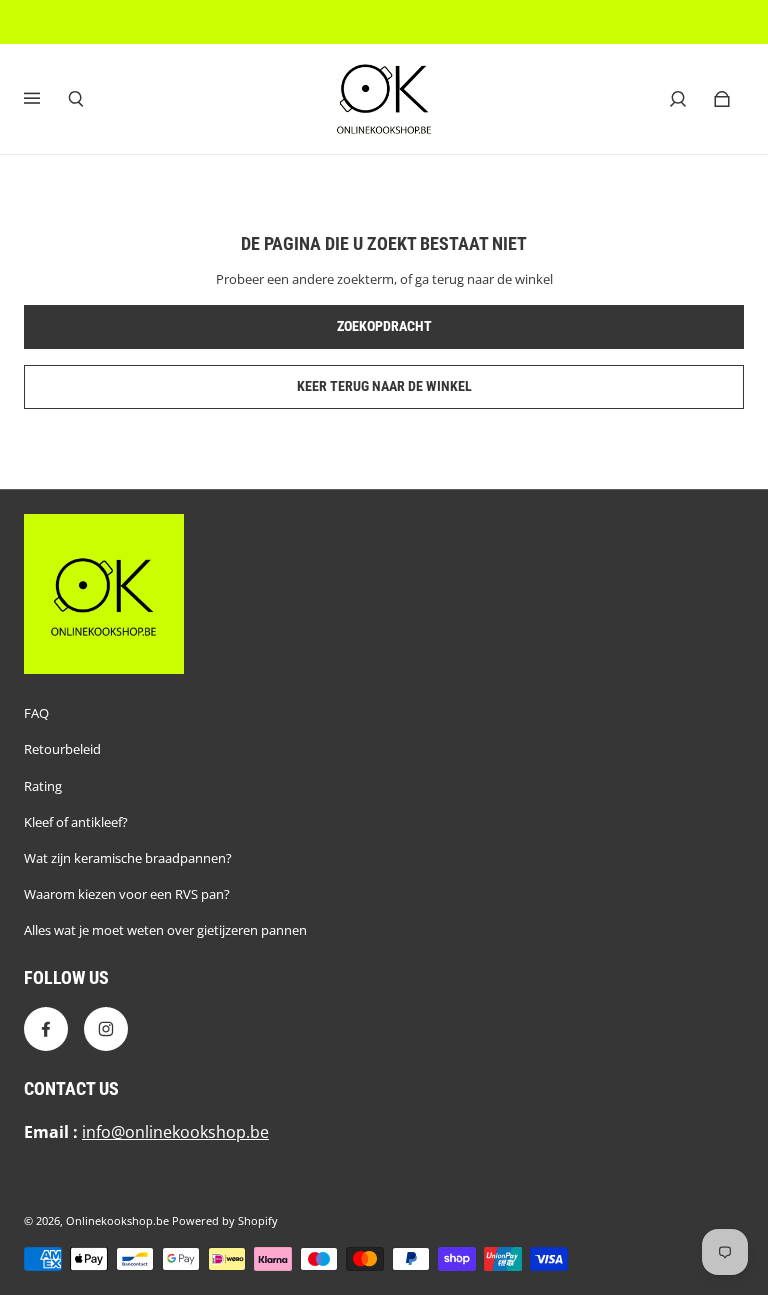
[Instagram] (106, 1029)
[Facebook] (46, 1029)
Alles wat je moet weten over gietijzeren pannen (165, 930)
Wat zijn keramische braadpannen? (128, 858)
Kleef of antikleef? (76, 822)
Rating (43, 786)
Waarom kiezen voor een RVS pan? (127, 894)
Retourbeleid (62, 749)
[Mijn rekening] (678, 99)
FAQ (36, 713)
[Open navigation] (46, 99)
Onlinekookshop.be (117, 1221)
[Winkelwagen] (722, 99)
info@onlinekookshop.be (175, 1132)
